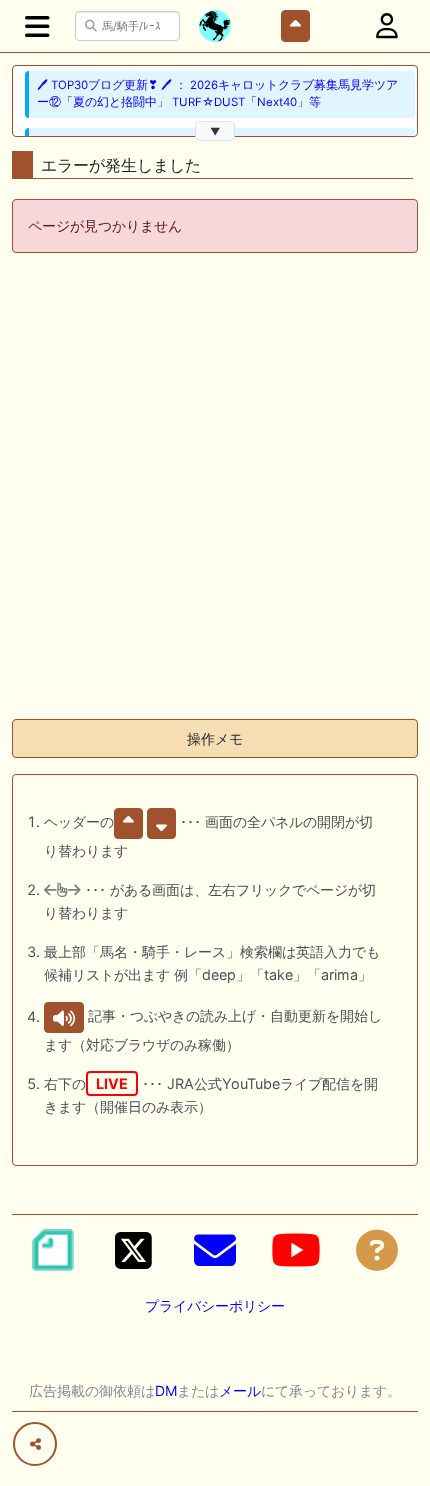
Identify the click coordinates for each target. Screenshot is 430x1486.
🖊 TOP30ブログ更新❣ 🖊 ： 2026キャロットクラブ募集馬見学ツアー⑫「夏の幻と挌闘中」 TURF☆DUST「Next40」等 (217, 93)
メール (240, 1390)
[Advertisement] (215, 488)
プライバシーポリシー (215, 1305)
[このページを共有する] (35, 1444)
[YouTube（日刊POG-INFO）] (296, 1250)
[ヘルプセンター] (377, 1250)
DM (166, 1390)
